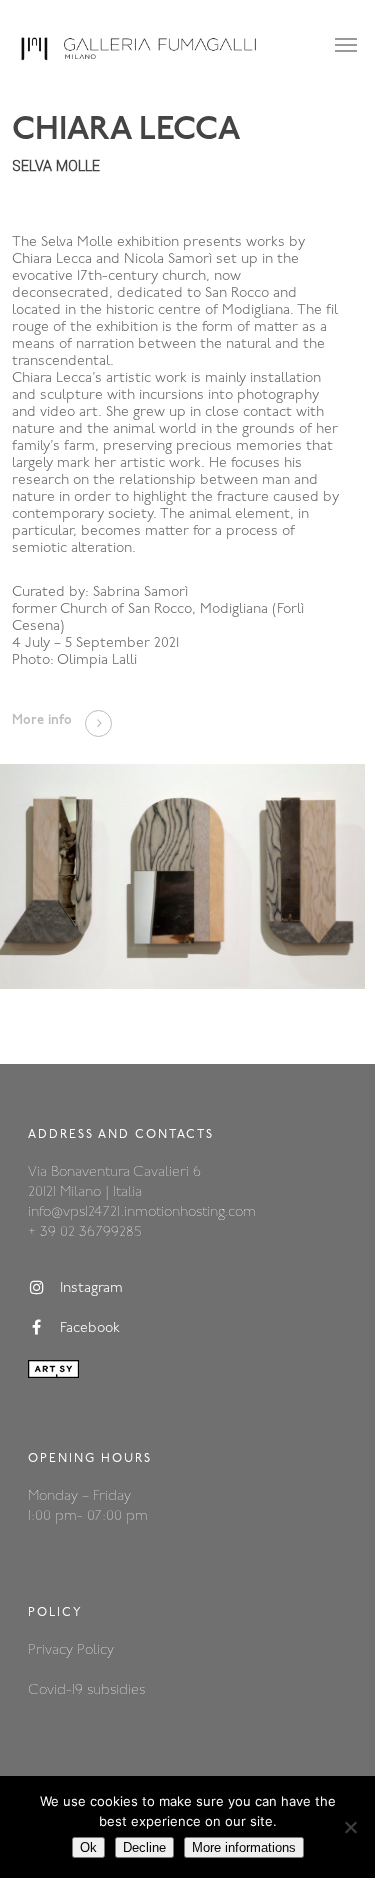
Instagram (91, 1288)
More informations (244, 1847)
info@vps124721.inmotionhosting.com (142, 1212)
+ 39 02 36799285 (84, 1232)
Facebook (90, 1328)
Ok (88, 1847)
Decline (144, 1847)
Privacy (52, 1650)
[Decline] (350, 1827)
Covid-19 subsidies (86, 1690)
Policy (95, 1650)
